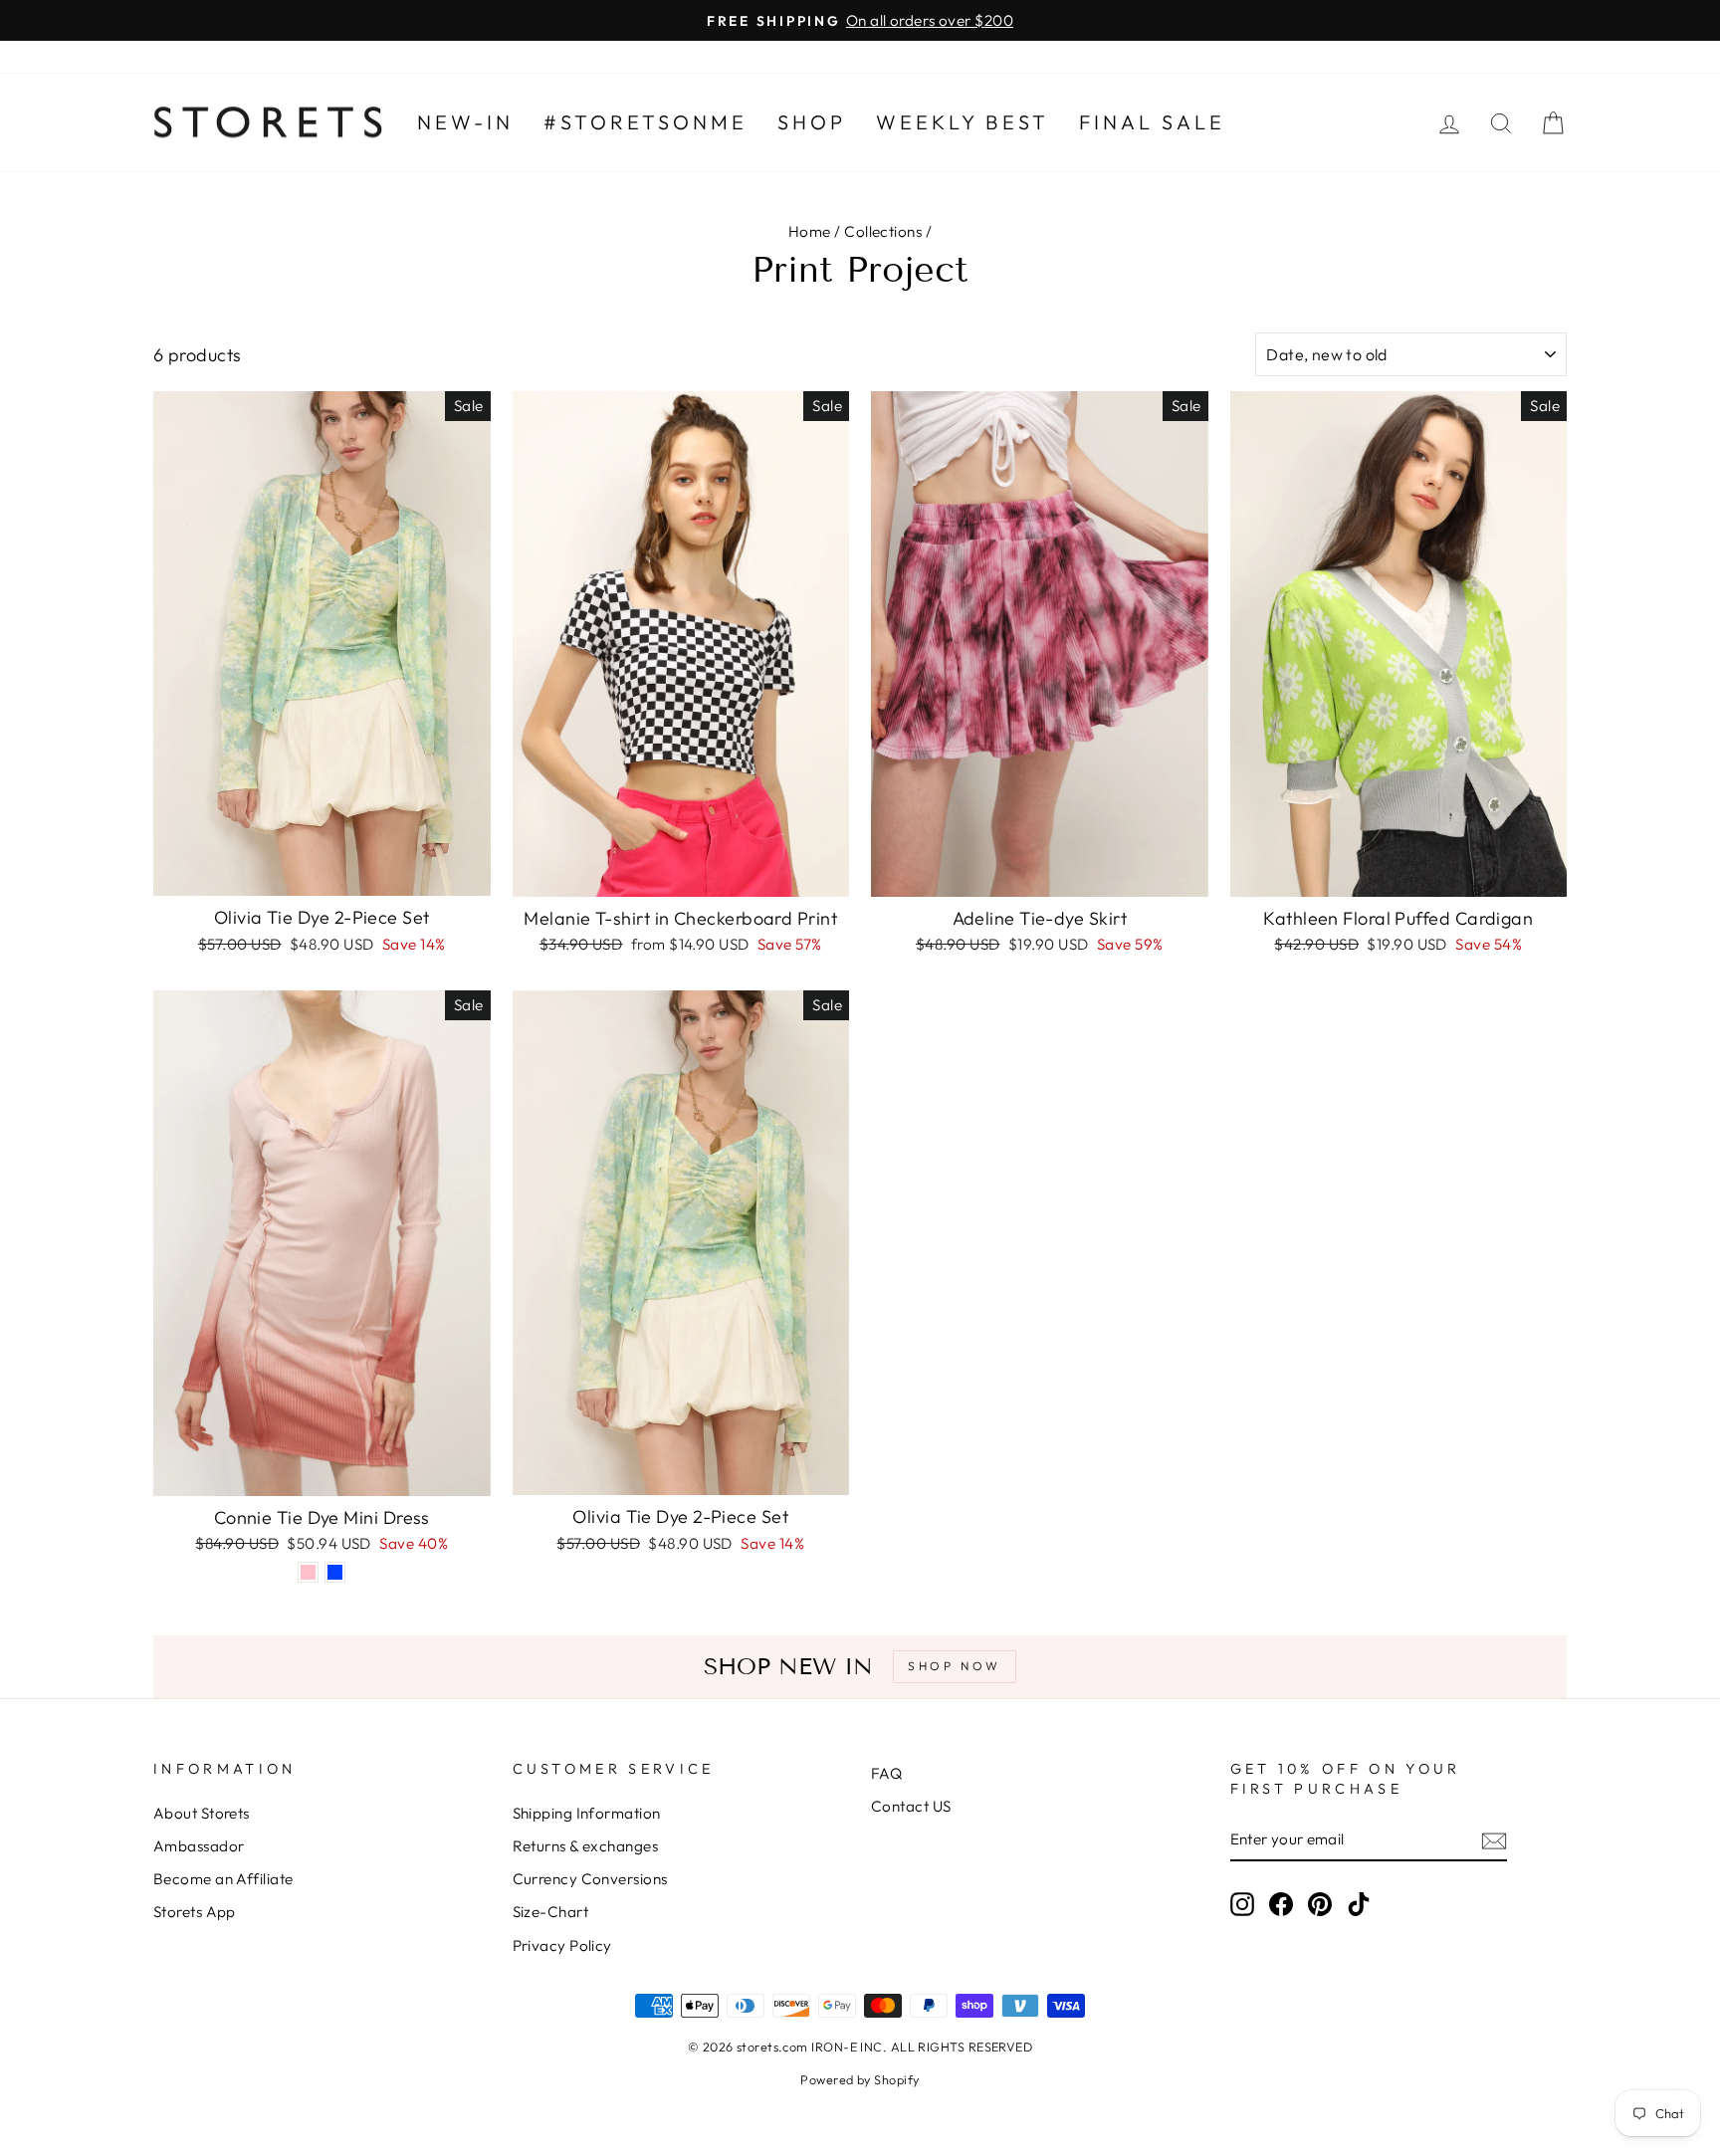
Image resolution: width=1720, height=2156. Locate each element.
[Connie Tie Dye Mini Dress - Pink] (308, 1572)
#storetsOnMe (645, 122)
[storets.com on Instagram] (1242, 1903)
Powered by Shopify (860, 2079)
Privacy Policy (562, 1945)
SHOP (812, 122)
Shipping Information (587, 1813)
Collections (883, 231)
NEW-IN (465, 122)
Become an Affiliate (223, 1879)
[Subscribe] (1494, 1840)
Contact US (911, 1806)
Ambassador (199, 1846)
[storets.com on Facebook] (1281, 1903)
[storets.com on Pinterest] (1320, 1903)
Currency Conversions (590, 1879)
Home (810, 231)
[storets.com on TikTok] (1359, 1903)
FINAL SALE (1152, 122)
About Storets (202, 1813)
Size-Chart (551, 1912)
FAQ (886, 1773)
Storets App (195, 1912)
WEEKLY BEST (963, 122)
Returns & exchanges (586, 1846)
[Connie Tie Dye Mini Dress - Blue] (335, 1572)
